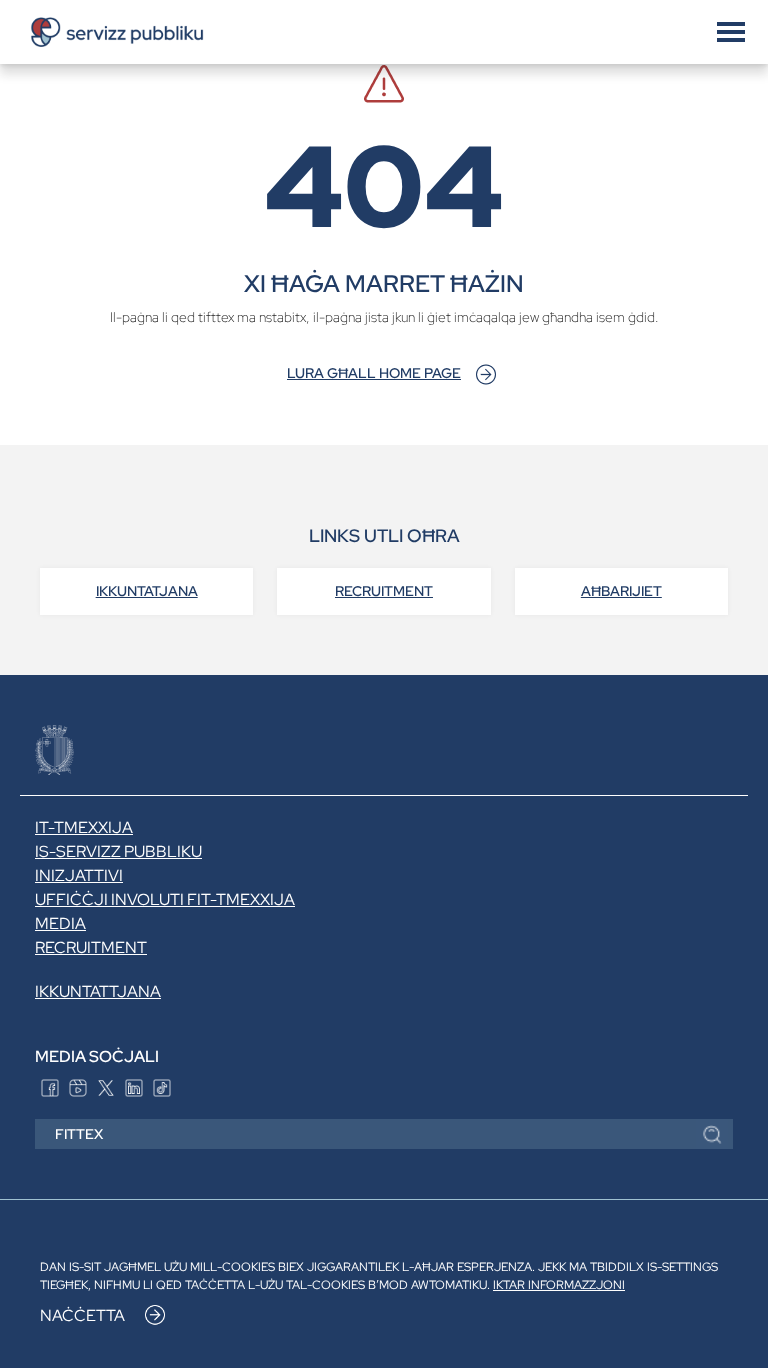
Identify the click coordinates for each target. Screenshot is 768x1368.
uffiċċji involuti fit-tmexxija (165, 899)
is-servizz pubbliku (118, 851)
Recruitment (384, 591)
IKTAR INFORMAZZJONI (559, 1285)
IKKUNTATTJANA (98, 991)
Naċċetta (82, 1315)
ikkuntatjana (147, 591)
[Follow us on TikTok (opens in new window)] (162, 1086)
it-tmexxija (84, 827)
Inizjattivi (79, 875)
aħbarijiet (621, 591)
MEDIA (60, 923)
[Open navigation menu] (731, 30)
